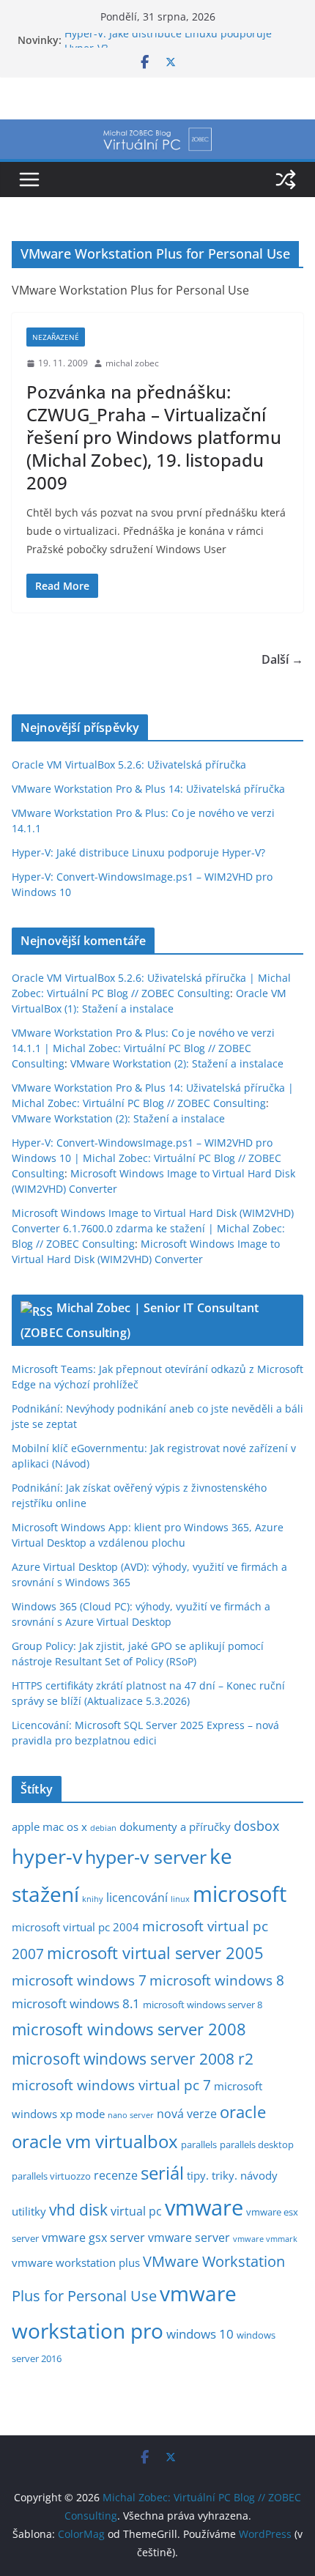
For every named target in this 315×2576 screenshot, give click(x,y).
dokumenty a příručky (175, 1826)
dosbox (256, 1826)
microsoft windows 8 (217, 1980)
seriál (162, 2173)
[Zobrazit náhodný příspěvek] (286, 179)
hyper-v (47, 1857)
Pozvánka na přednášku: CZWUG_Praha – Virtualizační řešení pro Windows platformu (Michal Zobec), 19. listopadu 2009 (154, 437)
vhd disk (78, 2210)
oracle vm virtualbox (95, 2142)
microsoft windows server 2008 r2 (133, 2058)
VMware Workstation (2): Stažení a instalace (177, 1063)
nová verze (187, 2114)
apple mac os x (49, 1826)
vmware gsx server (93, 2238)
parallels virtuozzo (51, 2176)
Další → (282, 659)
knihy (93, 1899)
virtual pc (136, 2211)
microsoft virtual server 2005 (155, 1953)
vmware (204, 2207)
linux (180, 1899)
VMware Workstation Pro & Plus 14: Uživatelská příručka (148, 789)
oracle (243, 2112)
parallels (199, 2144)
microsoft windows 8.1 (76, 2003)
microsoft (240, 1894)
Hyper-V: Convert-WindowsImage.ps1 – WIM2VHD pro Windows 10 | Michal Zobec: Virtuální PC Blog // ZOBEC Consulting (147, 1158)
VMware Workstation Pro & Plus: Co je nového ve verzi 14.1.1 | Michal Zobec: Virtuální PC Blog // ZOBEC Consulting (143, 1048)
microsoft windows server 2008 (129, 2029)
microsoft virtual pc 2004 (75, 1927)
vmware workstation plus (76, 2262)
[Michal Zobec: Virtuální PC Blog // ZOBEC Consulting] (157, 130)
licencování (137, 1898)
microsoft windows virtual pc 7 (111, 2085)
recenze (116, 2175)
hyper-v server (146, 1857)
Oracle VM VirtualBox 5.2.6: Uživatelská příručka (129, 765)
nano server (131, 2115)
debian (103, 1828)
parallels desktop (257, 2144)
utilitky (29, 2211)
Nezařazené (56, 337)
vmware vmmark (265, 2239)
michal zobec (132, 363)
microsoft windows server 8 (203, 2005)
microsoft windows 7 (79, 1980)
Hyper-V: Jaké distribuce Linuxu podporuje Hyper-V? (138, 852)
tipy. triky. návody (232, 2175)
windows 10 (200, 2334)
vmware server (189, 2238)
